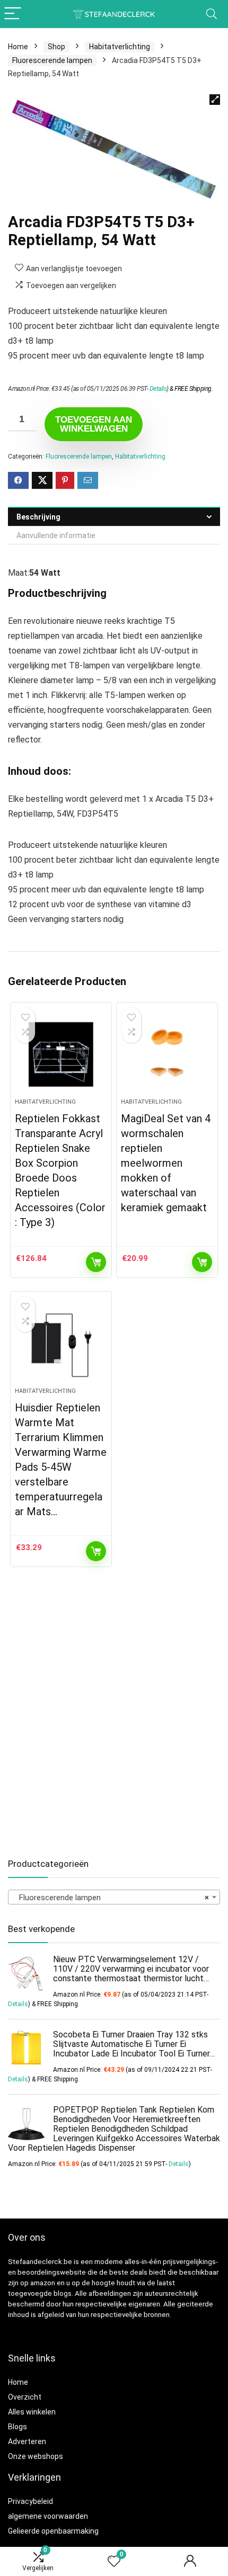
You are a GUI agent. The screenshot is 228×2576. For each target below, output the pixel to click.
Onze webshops (36, 2456)
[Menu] (13, 14)
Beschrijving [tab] (38, 517)
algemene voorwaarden (48, 2516)
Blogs (17, 2427)
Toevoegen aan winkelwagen (94, 424)
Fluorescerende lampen (52, 60)
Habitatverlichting (120, 47)
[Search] (212, 14)
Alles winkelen (32, 2412)
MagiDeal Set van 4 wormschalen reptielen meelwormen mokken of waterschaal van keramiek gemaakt (166, 1163)
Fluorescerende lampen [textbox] (111, 1898)
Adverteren (27, 2441)
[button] (215, 100)
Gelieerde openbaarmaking (53, 2531)
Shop (56, 47)
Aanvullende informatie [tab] (56, 535)
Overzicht (25, 2397)
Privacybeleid (30, 2501)
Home (18, 47)
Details (158, 389)
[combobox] (114, 1897)
